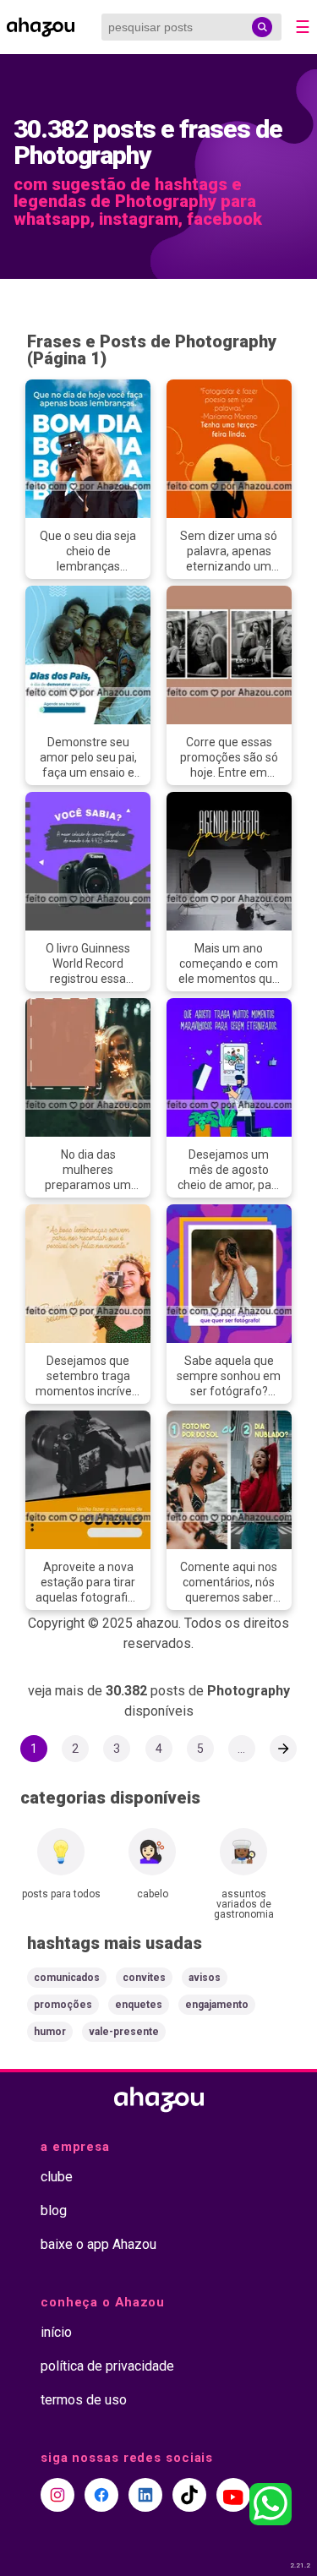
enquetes (139, 2005)
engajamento (217, 2005)
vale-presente (124, 2032)
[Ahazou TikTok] (189, 2495)
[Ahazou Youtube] (233, 2495)
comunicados (67, 1978)
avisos (205, 1978)
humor (50, 2032)
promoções (63, 2005)
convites (144, 1978)
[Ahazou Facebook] (101, 2495)
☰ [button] (303, 27)
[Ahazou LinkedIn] (145, 2495)
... (241, 1749)
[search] (262, 27)
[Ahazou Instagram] (57, 2495)
